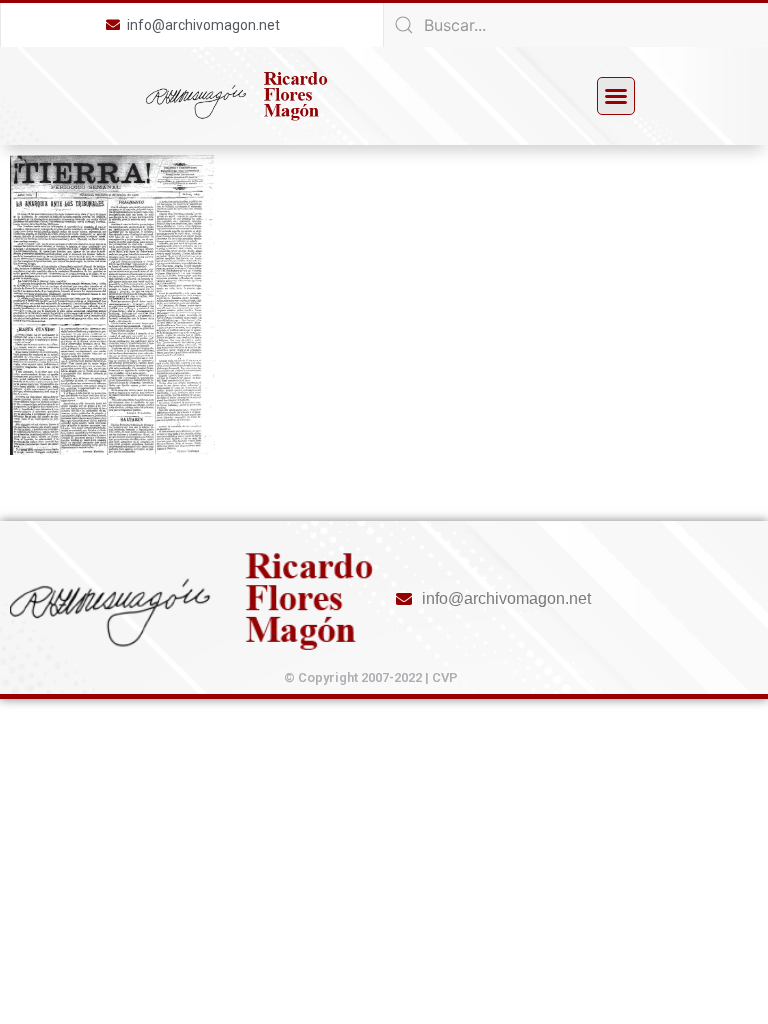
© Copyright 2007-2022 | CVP (371, 677)
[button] (616, 96)
